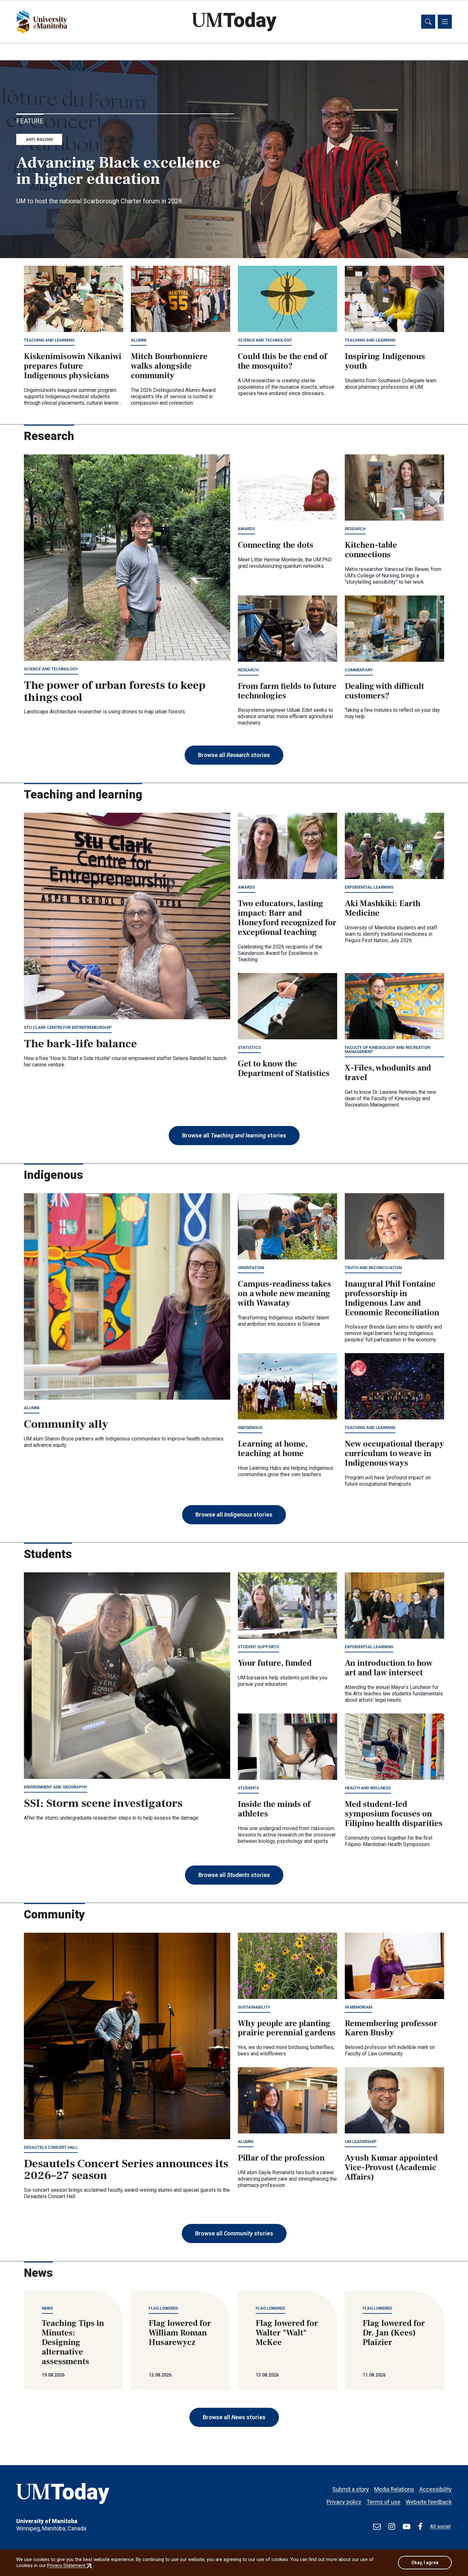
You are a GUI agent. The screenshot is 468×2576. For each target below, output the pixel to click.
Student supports (258, 1647)
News (47, 2308)
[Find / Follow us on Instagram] (392, 2527)
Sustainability (254, 2007)
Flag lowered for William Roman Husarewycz (180, 2333)
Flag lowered (163, 2308)
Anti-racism (39, 139)
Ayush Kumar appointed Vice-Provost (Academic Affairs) (391, 2168)
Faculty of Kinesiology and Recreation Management (387, 1050)
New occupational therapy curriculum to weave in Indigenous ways (394, 1454)
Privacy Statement (70, 2565)
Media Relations (394, 2489)
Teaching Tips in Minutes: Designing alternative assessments (73, 2342)
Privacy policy (344, 2502)
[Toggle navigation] (445, 22)
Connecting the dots (276, 545)
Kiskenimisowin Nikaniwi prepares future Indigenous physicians (73, 366)
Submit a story (351, 2489)
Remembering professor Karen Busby (391, 2028)
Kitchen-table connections (371, 550)
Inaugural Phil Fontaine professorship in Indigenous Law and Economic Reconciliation (392, 1298)
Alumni (139, 340)
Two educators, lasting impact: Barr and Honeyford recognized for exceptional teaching (287, 918)
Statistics (249, 1047)
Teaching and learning (49, 340)
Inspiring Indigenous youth (385, 361)
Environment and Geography (56, 1787)
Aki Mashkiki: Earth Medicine (383, 908)
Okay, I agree (425, 2563)
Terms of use (383, 2502)
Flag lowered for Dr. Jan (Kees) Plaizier (394, 2333)
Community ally (66, 1424)
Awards (246, 529)
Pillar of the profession (281, 2158)
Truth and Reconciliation (373, 1268)
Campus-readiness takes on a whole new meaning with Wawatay (284, 1294)
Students (248, 1788)
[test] (377, 2527)
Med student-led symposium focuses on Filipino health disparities (394, 1814)
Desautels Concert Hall (51, 2147)
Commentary (359, 670)
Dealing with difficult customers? (384, 691)
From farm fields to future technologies (287, 691)
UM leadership (361, 2142)
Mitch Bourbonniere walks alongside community (169, 366)
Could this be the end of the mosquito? (282, 361)
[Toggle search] (428, 22)
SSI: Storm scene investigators (103, 1803)
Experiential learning (369, 887)
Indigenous (250, 1428)
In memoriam (358, 2007)
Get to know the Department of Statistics (284, 1069)
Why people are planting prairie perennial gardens (287, 2028)
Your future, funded (275, 1663)
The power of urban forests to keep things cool (115, 691)
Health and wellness (368, 1788)
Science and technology (265, 340)
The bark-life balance (80, 1044)
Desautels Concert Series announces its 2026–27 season (126, 2170)
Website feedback (429, 2502)
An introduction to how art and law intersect (389, 1668)
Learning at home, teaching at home (273, 1449)
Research (355, 529)
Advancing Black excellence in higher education (118, 171)
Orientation (251, 1268)
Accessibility (436, 2489)
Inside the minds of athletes (274, 1809)
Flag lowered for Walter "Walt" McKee (287, 2333)
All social (440, 2526)
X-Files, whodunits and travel (388, 1073)
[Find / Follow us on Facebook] (420, 2527)
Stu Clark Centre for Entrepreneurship (68, 1027)
